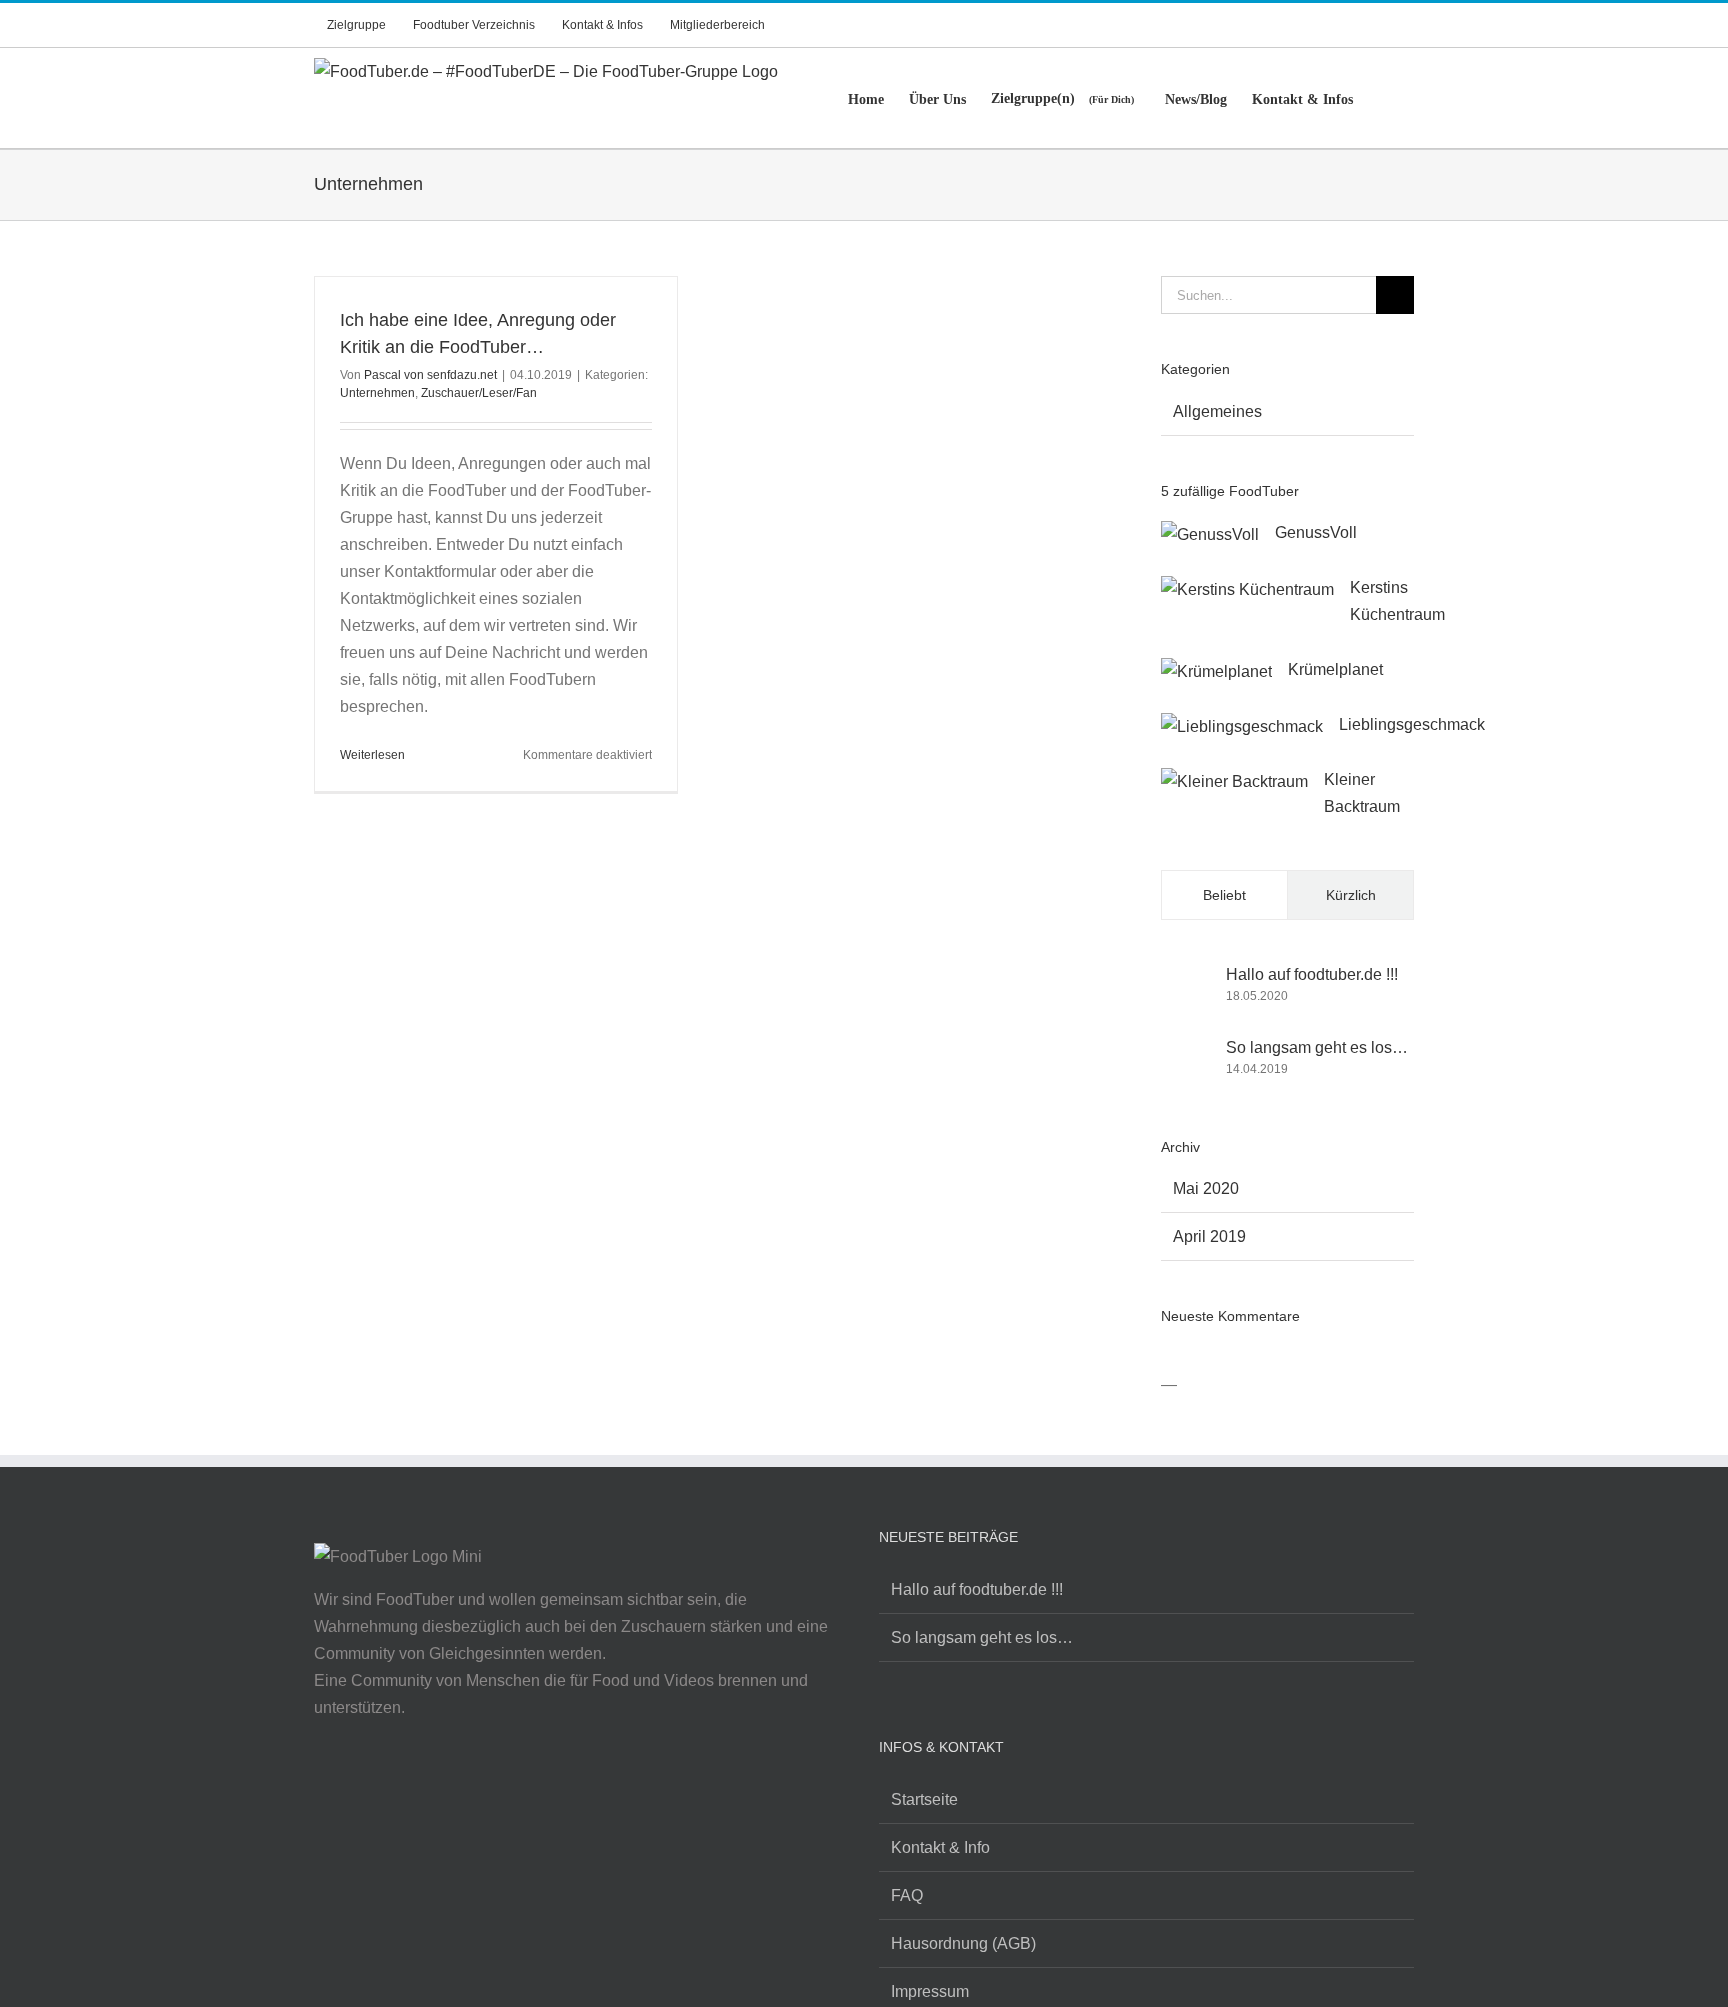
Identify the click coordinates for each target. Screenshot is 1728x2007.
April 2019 (1209, 1236)
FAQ (907, 1895)
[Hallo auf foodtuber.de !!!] (1187, 974)
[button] (1383, 98)
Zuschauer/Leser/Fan (479, 393)
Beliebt (1224, 895)
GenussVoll (1316, 532)
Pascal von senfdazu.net (430, 375)
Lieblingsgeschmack (1412, 724)
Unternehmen (377, 393)
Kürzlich (1351, 895)
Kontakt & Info (940, 1847)
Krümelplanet (1335, 669)
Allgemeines (1217, 411)
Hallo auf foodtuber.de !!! (1312, 974)
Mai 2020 (1206, 1188)
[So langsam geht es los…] (1187, 1057)
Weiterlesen (372, 755)
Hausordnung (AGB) (963, 1943)
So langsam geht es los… (1317, 1047)
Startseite (924, 1799)
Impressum (930, 1991)
